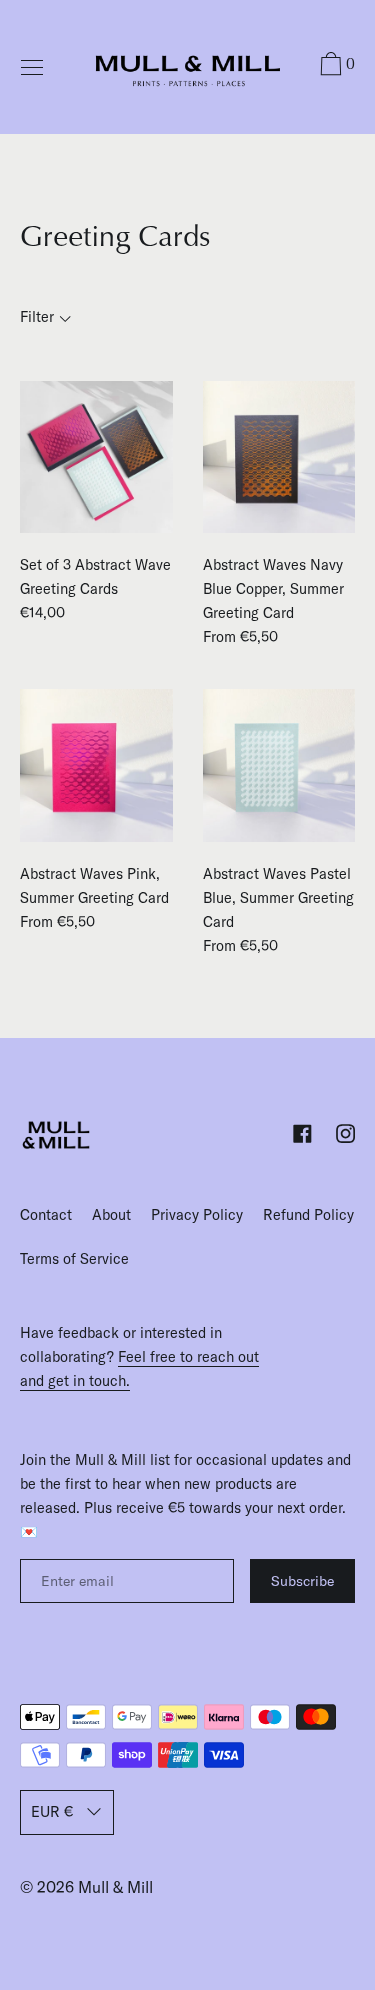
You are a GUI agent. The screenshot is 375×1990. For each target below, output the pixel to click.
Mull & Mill (115, 1887)
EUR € (52, 1812)
